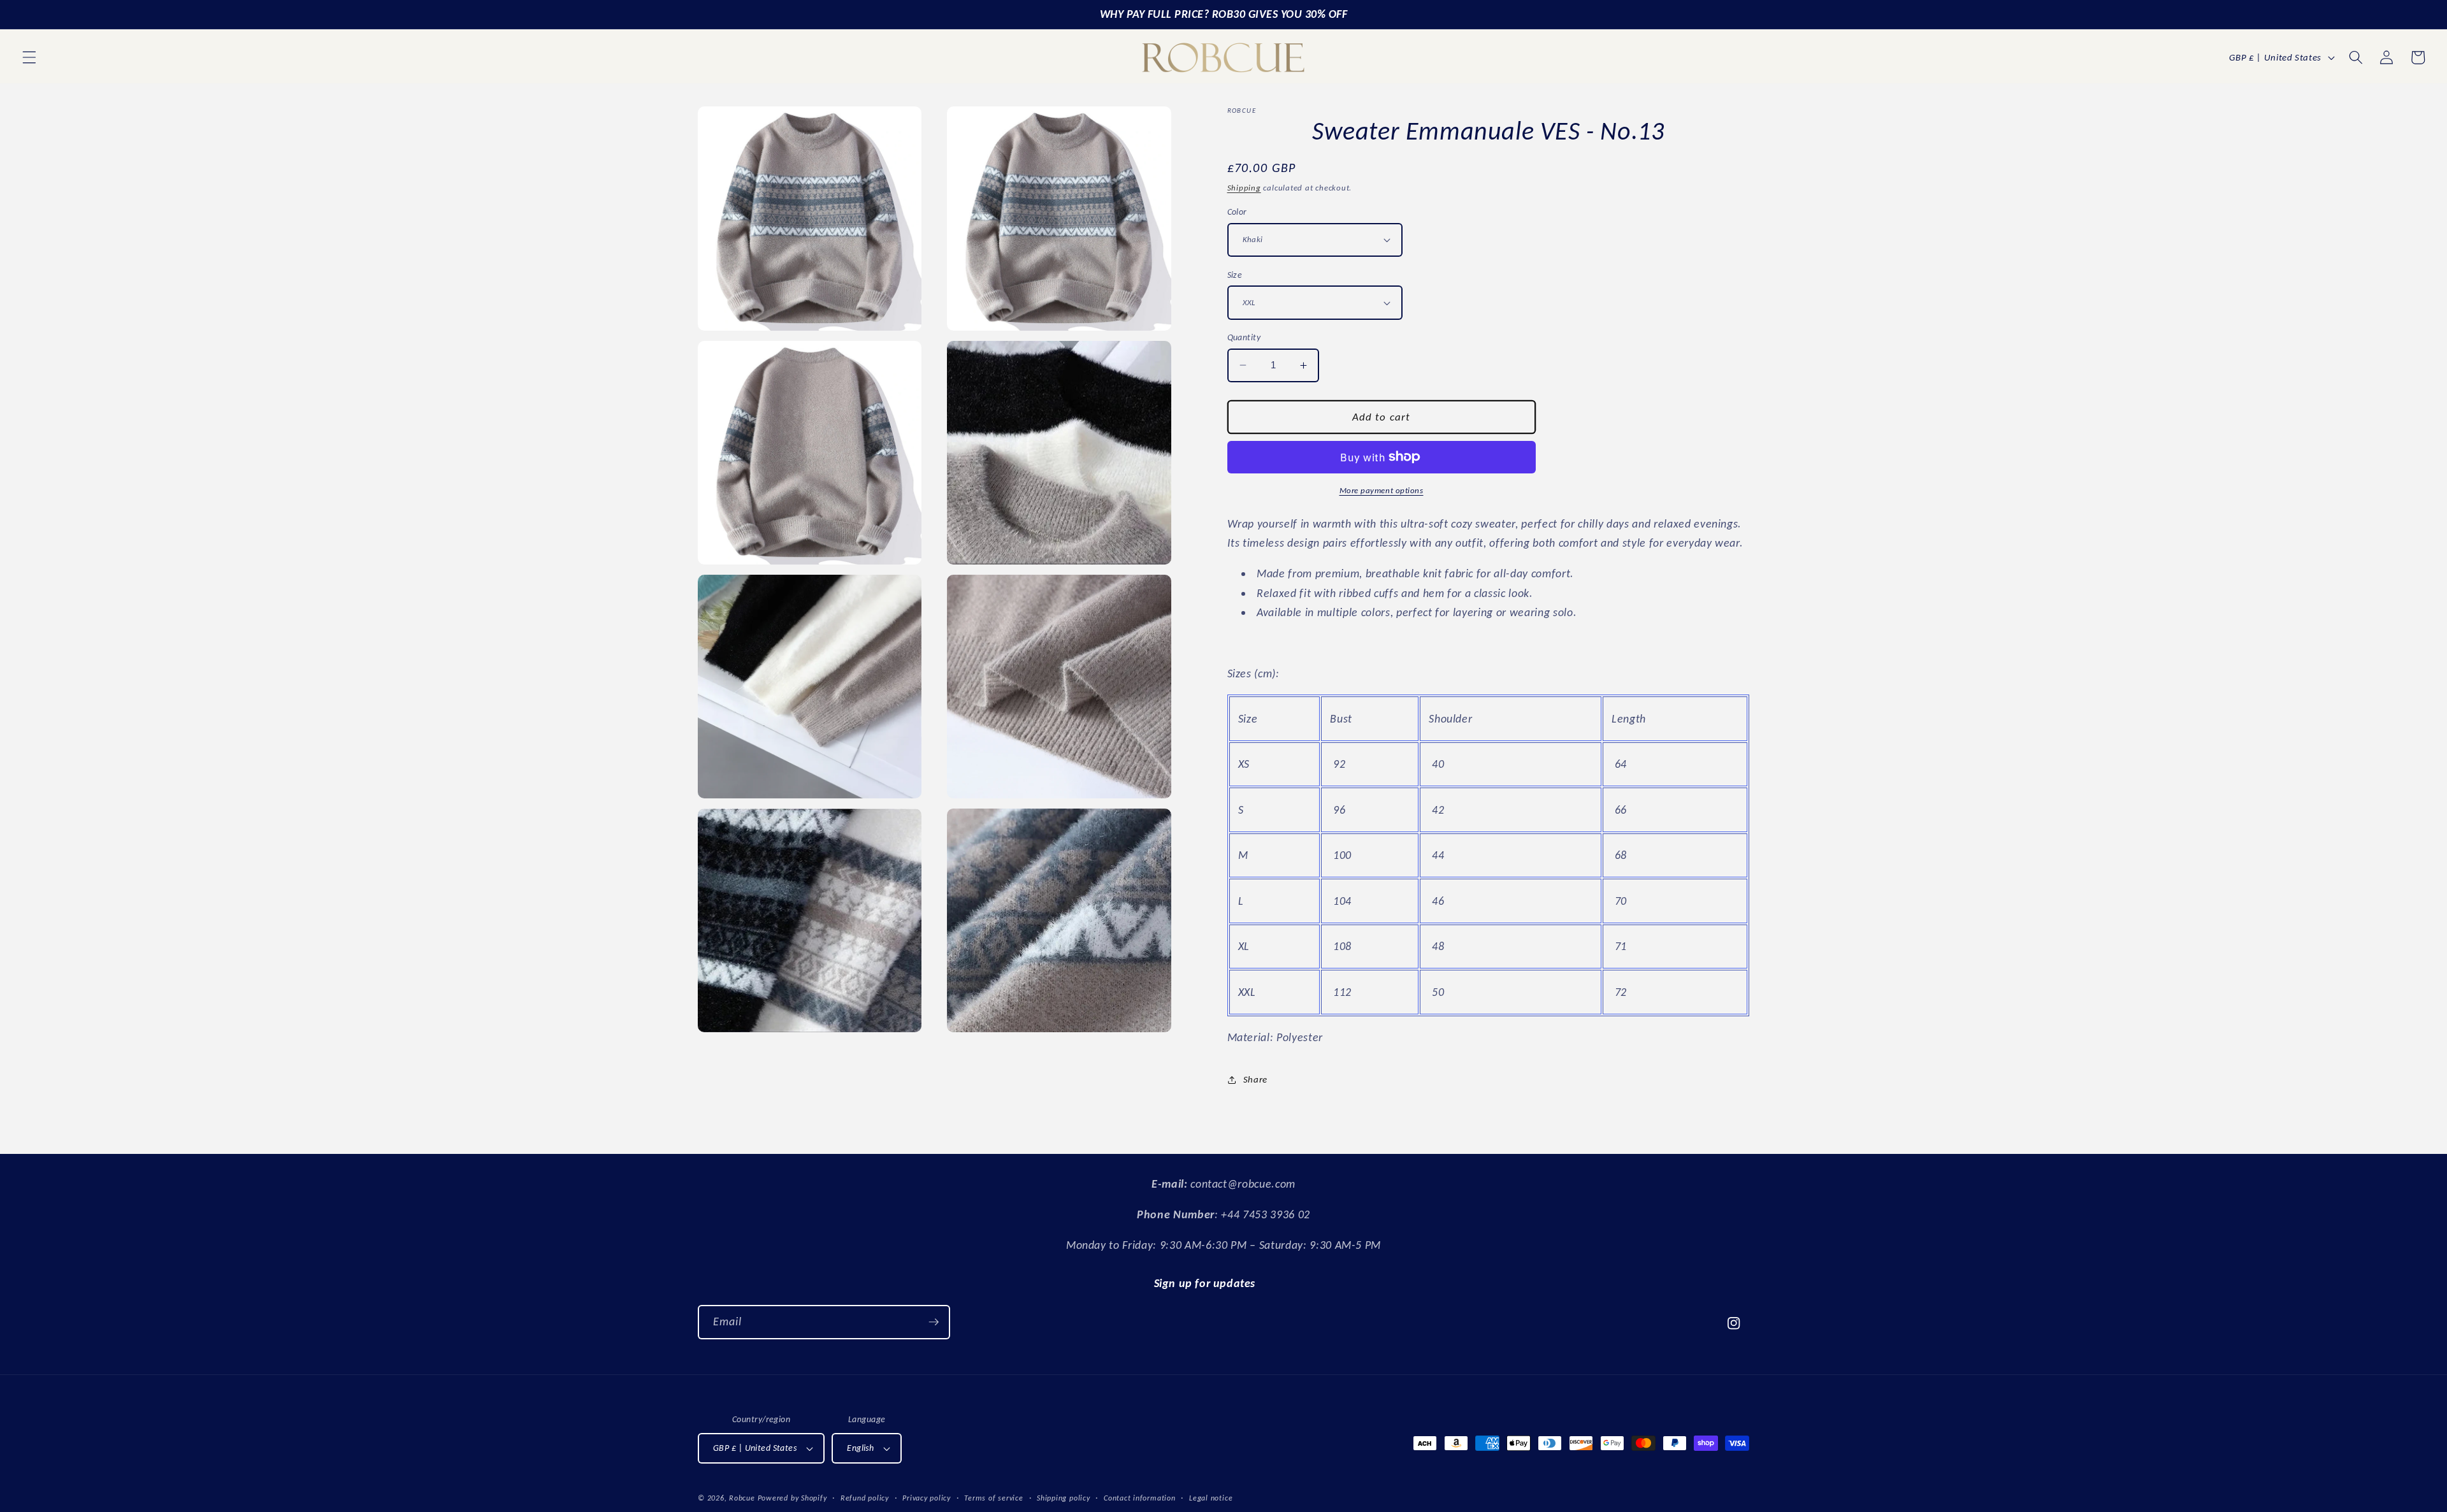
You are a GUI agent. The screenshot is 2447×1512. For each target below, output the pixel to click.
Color (1237, 212)
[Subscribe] (934, 1322)
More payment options (1382, 490)
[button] (29, 57)
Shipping (1244, 188)
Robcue (742, 1498)
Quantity (1244, 337)
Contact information (1140, 1498)
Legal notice (1211, 1498)
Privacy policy (927, 1498)
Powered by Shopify (792, 1498)
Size (1235, 275)
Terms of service (993, 1498)
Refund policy (865, 1498)
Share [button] (1255, 1079)
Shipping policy (1064, 1498)
